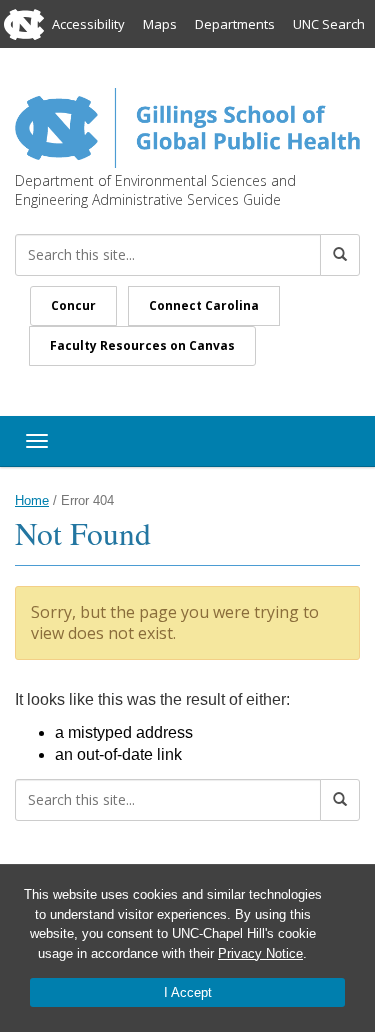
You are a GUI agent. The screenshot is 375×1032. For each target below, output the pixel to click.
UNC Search (329, 24)
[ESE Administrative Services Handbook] (187, 126)
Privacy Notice (260, 953)
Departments (235, 24)
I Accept (188, 992)
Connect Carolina (204, 305)
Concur (73, 305)
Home (32, 500)
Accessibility (88, 24)
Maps (160, 24)
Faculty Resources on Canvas (142, 345)
